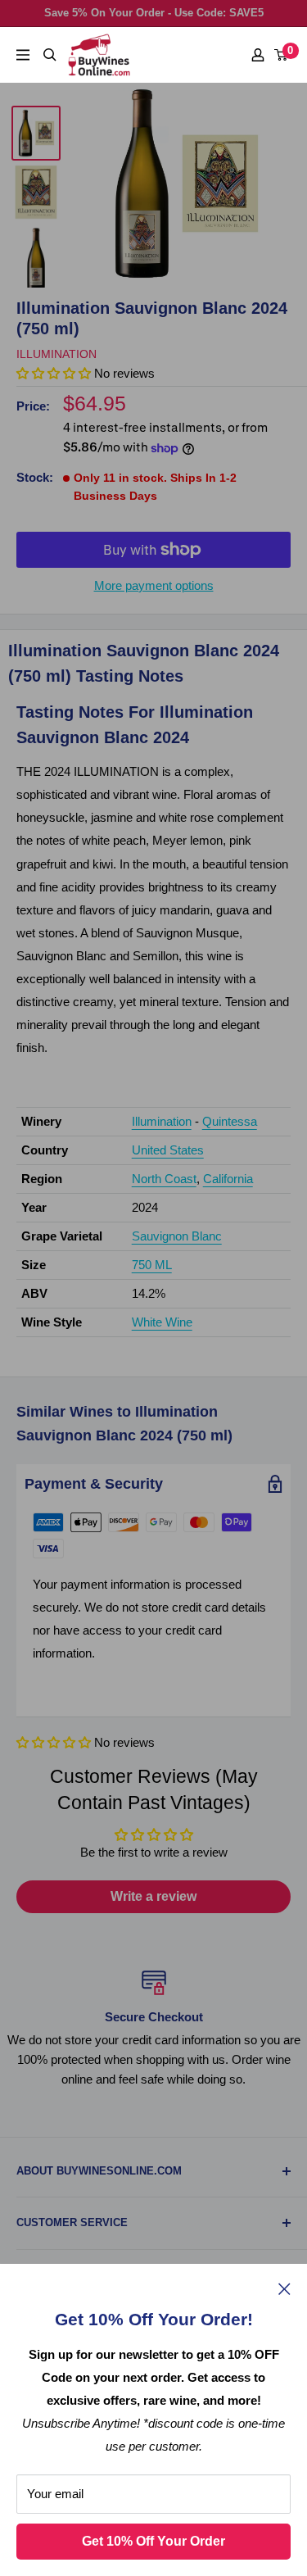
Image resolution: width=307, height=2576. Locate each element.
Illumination (56, 354)
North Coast (164, 1179)
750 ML (152, 1265)
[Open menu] (23, 55)
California (228, 1179)
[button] (54, 1742)
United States (168, 1150)
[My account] (258, 55)
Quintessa (230, 1121)
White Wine (162, 1322)
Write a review (153, 1896)
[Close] (284, 2288)
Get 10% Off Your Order (153, 2541)
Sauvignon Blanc (177, 1236)
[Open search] (50, 55)
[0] (282, 55)
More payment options (154, 585)
